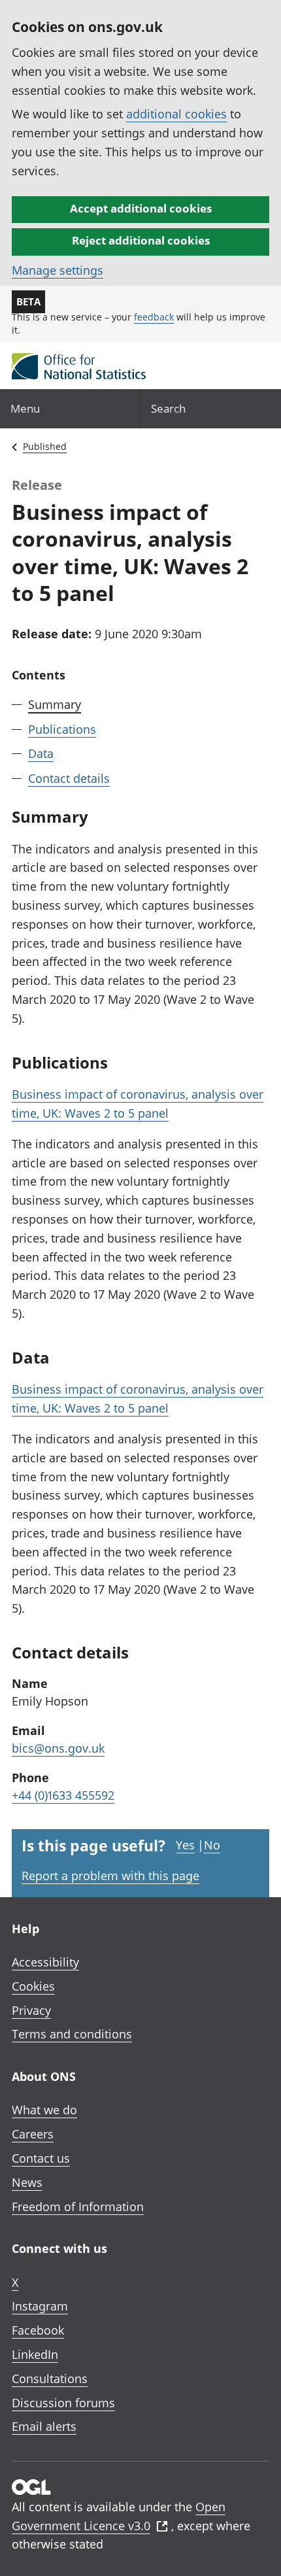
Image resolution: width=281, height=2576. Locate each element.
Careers (33, 2134)
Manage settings (58, 270)
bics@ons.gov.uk (58, 1748)
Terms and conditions (72, 2034)
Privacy (31, 2010)
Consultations (50, 2379)
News (27, 2182)
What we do (44, 2110)
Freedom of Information (78, 2207)
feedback (154, 317)
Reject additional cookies (141, 240)
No (212, 1845)
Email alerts (44, 2426)
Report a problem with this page (110, 1876)
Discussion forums (63, 2403)
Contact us (41, 2158)
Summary (55, 704)
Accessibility (45, 1962)
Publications (62, 729)
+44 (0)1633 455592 (63, 1795)
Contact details (69, 778)
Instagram (40, 2306)
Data (41, 753)
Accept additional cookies (141, 208)
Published (45, 446)
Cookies (33, 1986)
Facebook (38, 2330)
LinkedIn (35, 2354)
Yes (185, 1845)
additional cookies (176, 114)
